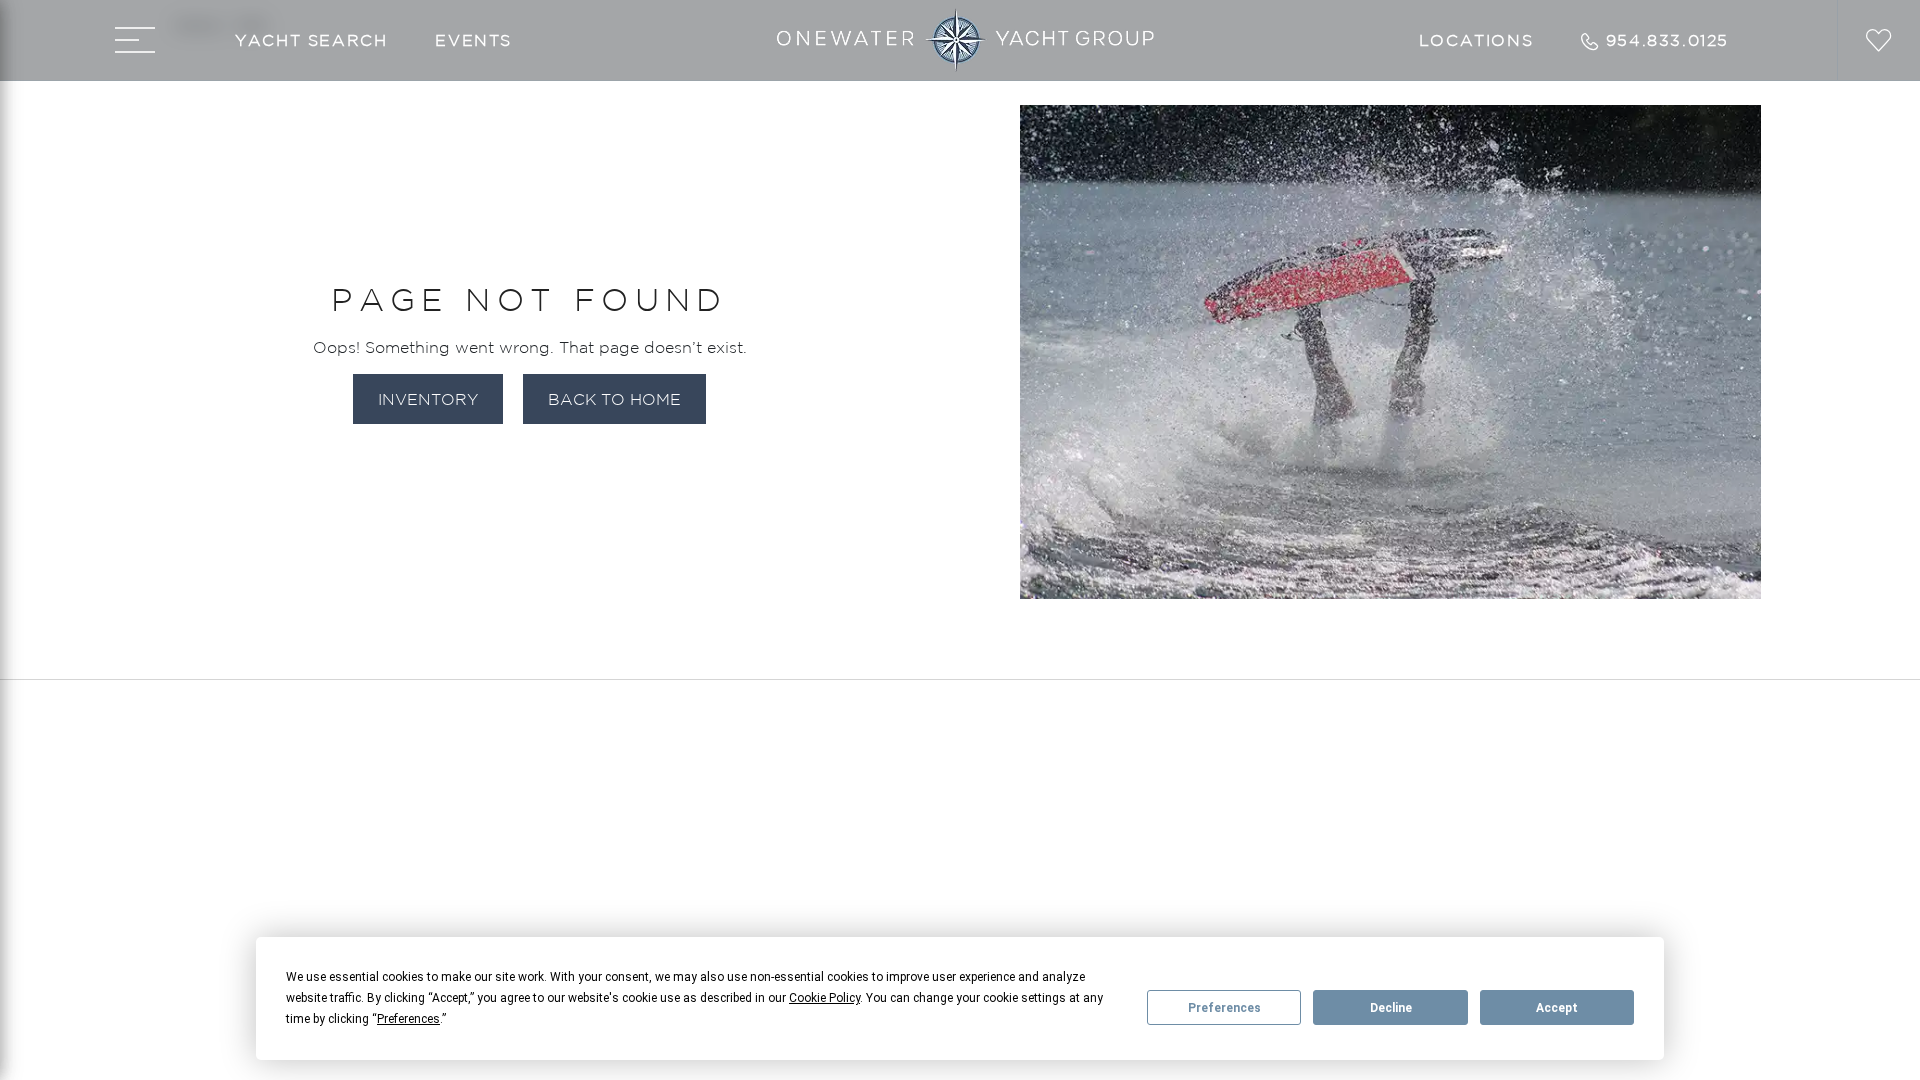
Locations (1476, 40)
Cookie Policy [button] (824, 998)
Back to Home (614, 399)
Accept (1557, 1008)
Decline (1391, 1008)
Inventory (428, 399)
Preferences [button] (408, 1019)
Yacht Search (311, 40)
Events (473, 40)
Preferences (1224, 1008)
